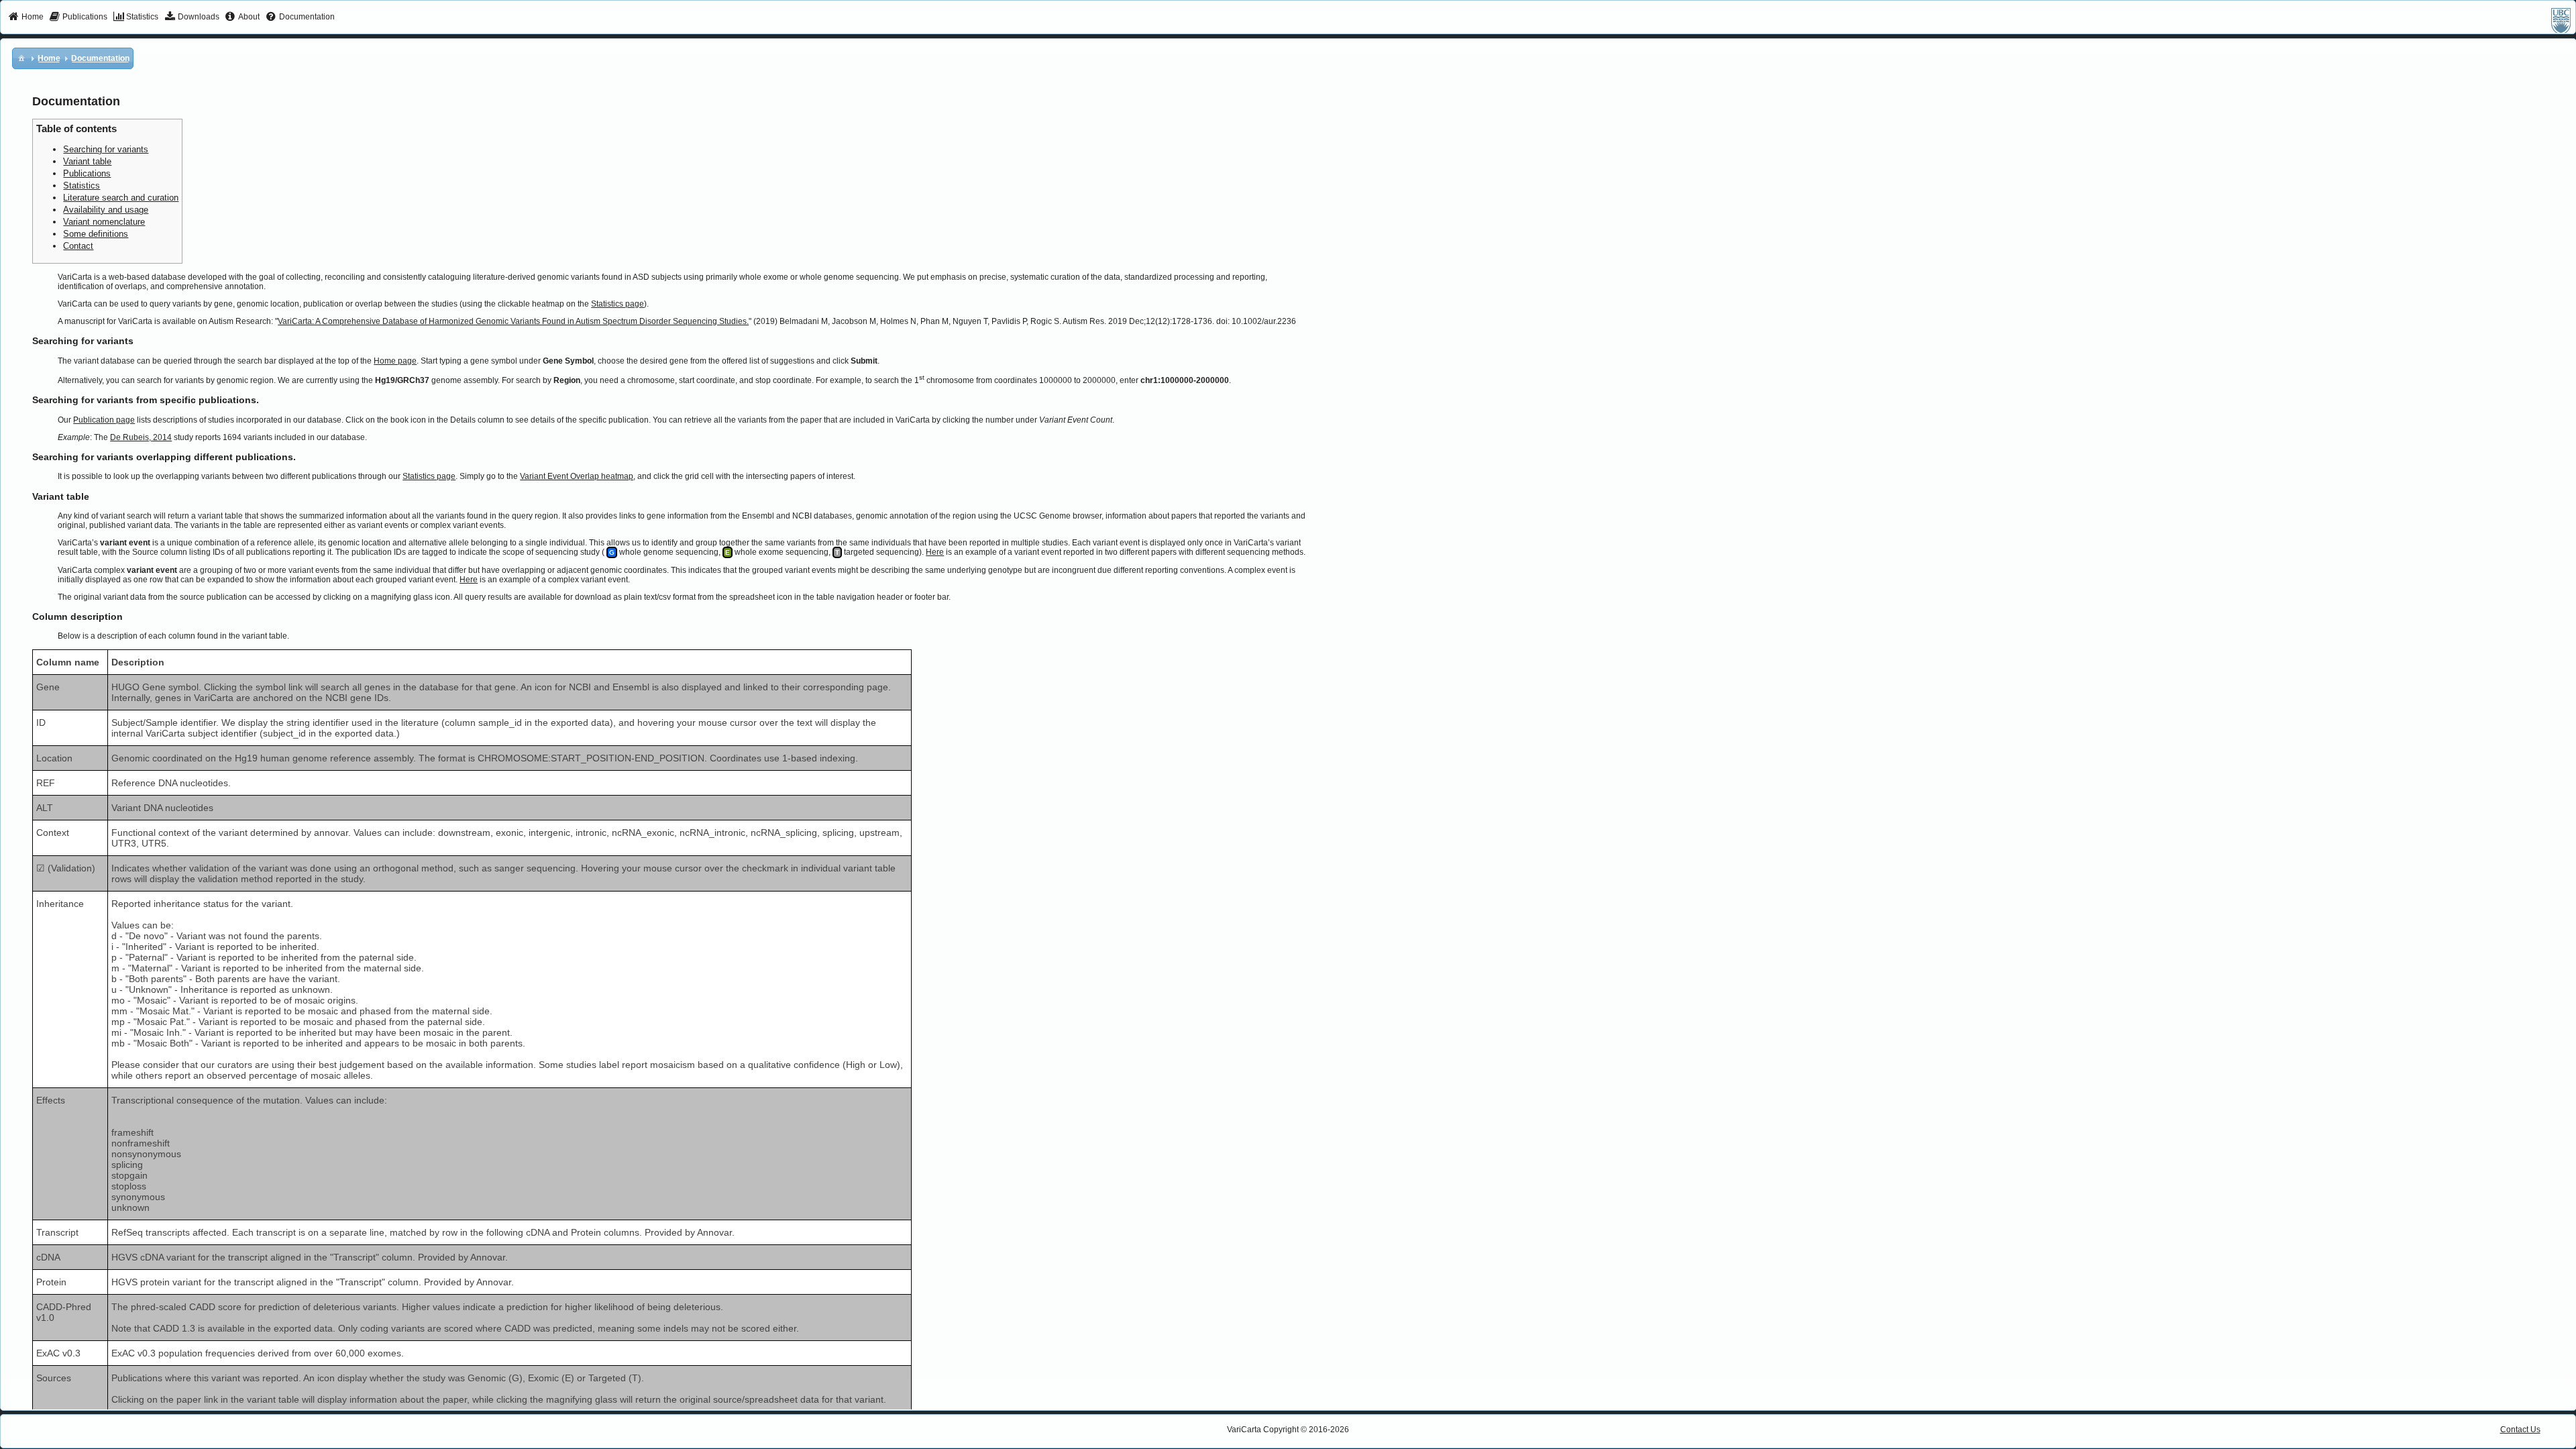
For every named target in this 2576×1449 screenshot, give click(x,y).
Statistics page (618, 304)
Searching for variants (106, 149)
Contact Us (2520, 1430)
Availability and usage (106, 210)
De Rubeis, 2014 (141, 437)
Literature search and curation (121, 198)
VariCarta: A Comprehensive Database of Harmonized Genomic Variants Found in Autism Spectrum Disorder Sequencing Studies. (513, 321)
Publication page (104, 420)
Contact (78, 246)
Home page (395, 361)
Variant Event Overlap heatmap (577, 476)
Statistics (82, 185)
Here (935, 552)
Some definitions (96, 234)
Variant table (87, 161)
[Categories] (21, 58)
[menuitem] (26, 17)
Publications (87, 173)
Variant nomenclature (104, 222)
